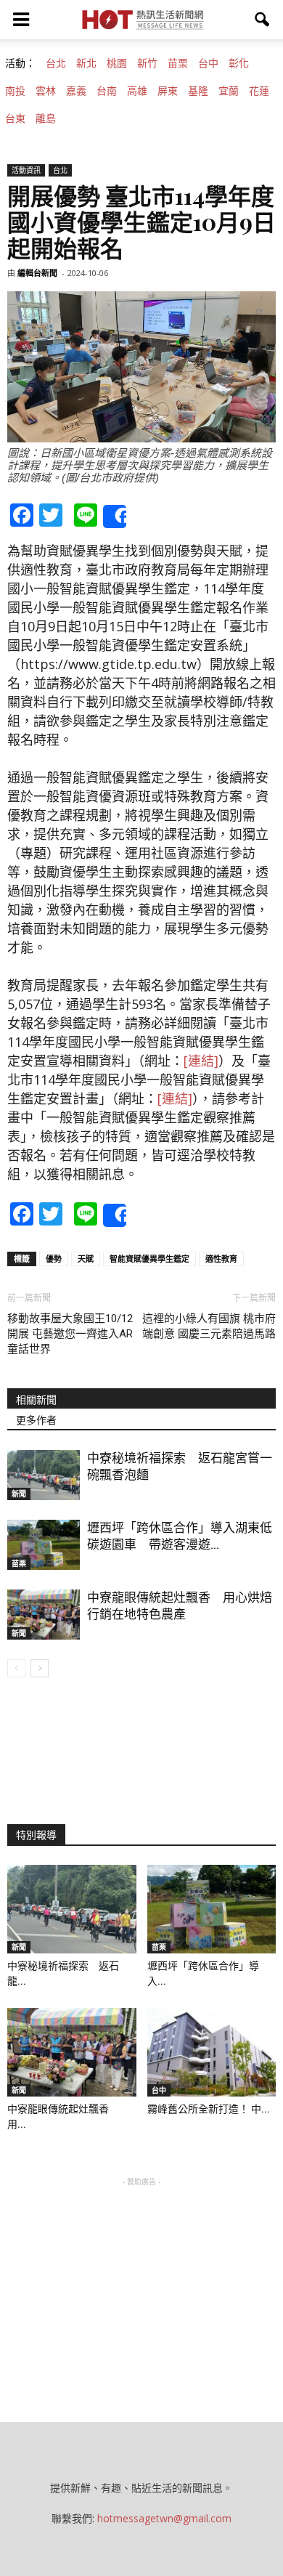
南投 (15, 91)
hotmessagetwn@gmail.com (164, 2518)
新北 (86, 63)
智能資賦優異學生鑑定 (149, 1259)
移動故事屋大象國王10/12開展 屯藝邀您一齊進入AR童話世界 (70, 1334)
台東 (15, 118)
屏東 (168, 91)
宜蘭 (229, 91)
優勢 (54, 1259)
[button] (263, 20)
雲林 (46, 91)
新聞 (19, 1494)
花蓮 (259, 91)
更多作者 (36, 1420)
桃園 (117, 63)
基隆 (198, 91)
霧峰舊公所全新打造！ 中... (209, 2109)
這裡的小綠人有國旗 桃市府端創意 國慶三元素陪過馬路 (209, 1326)
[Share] (115, 517)
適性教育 (221, 1259)
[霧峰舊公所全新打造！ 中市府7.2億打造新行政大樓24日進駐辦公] (212, 2052)
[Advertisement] (141, 2280)
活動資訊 (26, 170)
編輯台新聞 (37, 273)
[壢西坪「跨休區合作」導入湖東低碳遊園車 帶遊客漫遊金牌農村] (44, 1545)
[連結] (201, 1061)
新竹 (147, 63)
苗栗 (178, 63)
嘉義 (76, 91)
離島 (46, 118)
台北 (56, 63)
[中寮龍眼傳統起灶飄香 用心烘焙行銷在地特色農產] (44, 1615)
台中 (208, 63)
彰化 (239, 63)
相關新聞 (36, 1400)
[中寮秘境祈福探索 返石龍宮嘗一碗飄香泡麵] (44, 1475)
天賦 (86, 1259)
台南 (107, 91)
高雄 (137, 91)
